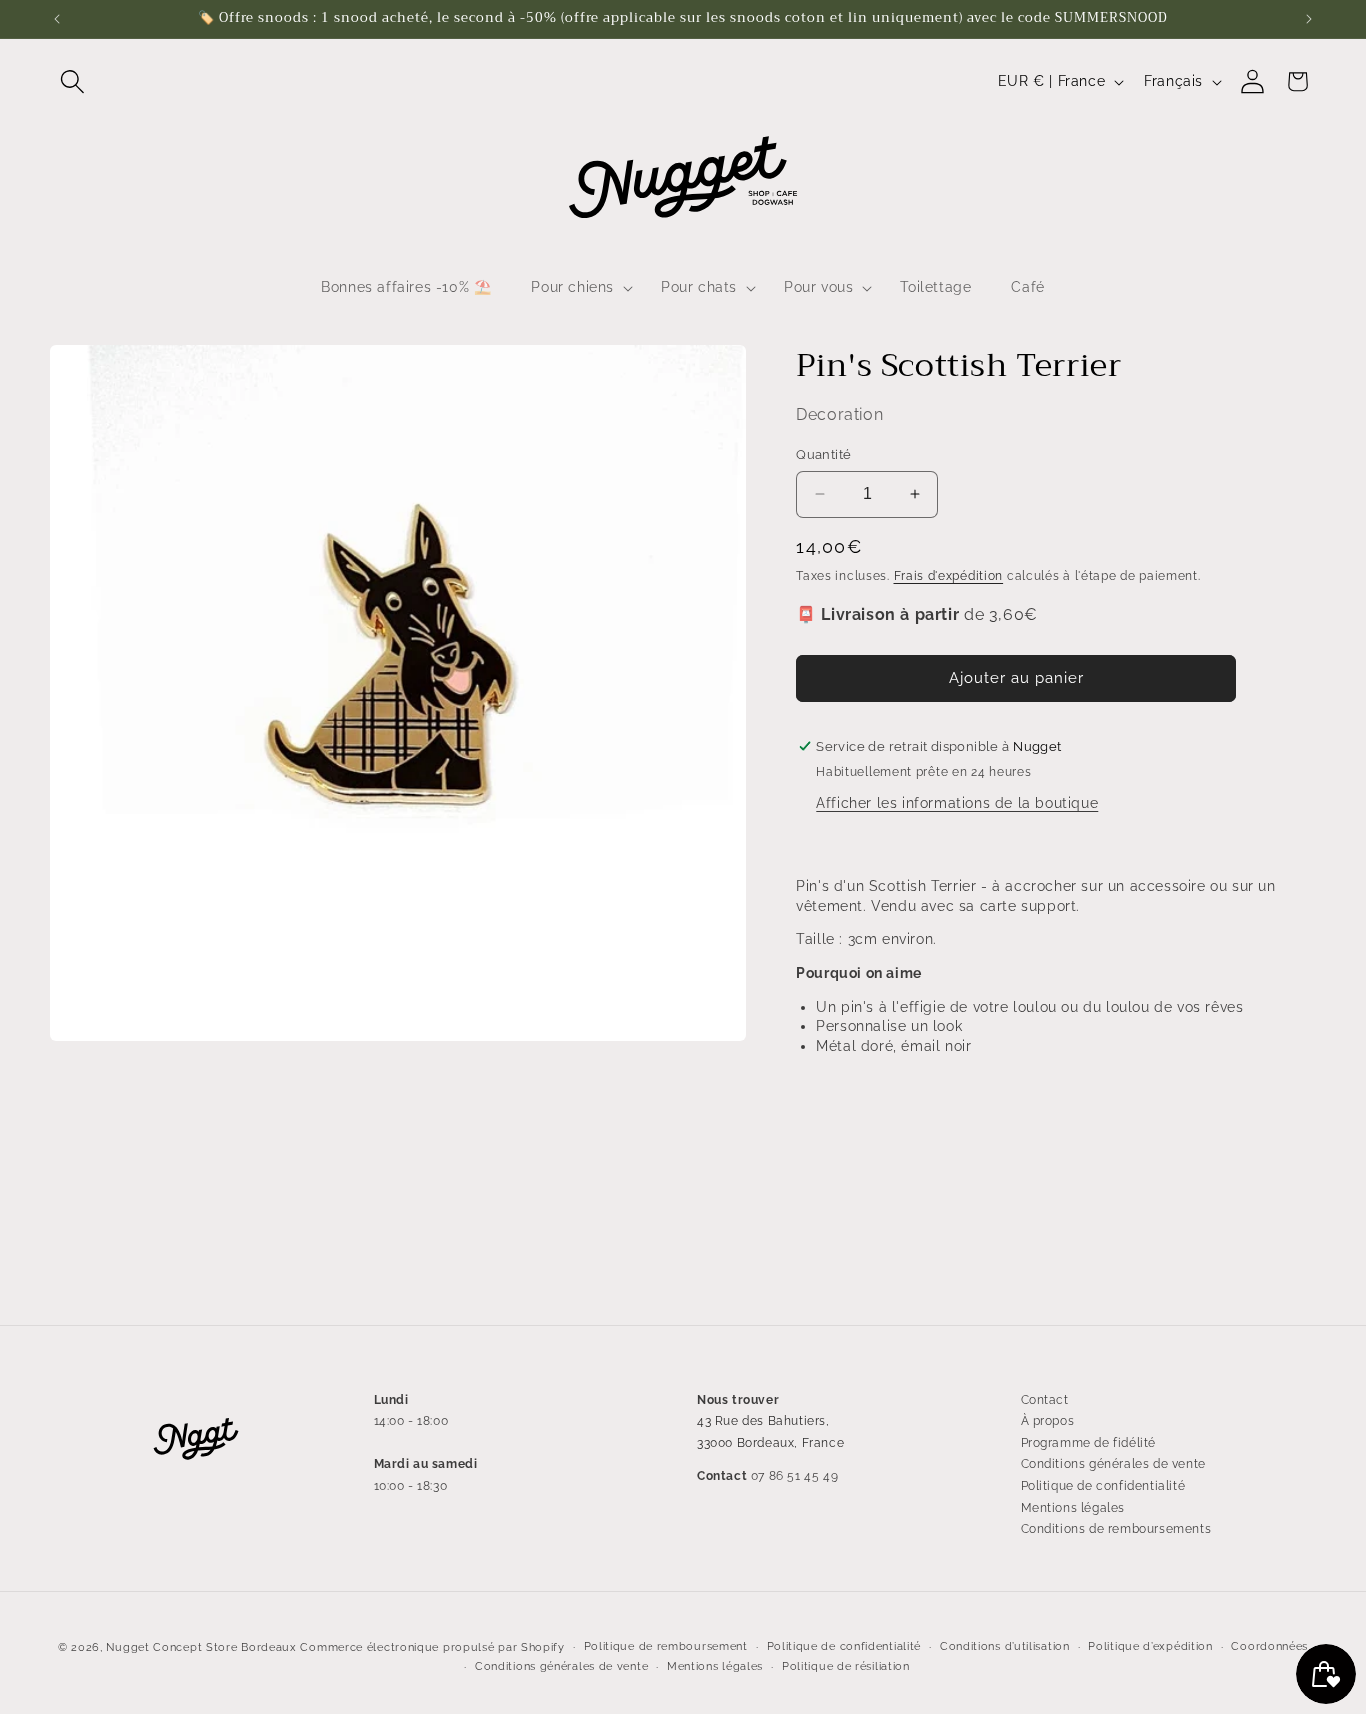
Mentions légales (1073, 1508)
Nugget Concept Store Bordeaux (201, 1647)
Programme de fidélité (1089, 1443)
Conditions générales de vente (1113, 1465)
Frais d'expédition (949, 576)
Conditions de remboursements (1116, 1529)
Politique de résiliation (846, 1666)
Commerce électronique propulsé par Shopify (432, 1647)
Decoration (839, 414)
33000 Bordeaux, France (770, 1443)
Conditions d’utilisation (1005, 1646)
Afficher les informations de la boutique (957, 803)
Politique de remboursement (666, 1646)
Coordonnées (1269, 1646)
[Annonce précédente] (57, 19)
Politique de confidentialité (1103, 1486)
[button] (72, 81)
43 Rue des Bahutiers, (763, 1421)
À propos (1048, 1421)
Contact (1045, 1400)
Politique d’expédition (1150, 1646)
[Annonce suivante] (1309, 19)
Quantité (823, 454)
